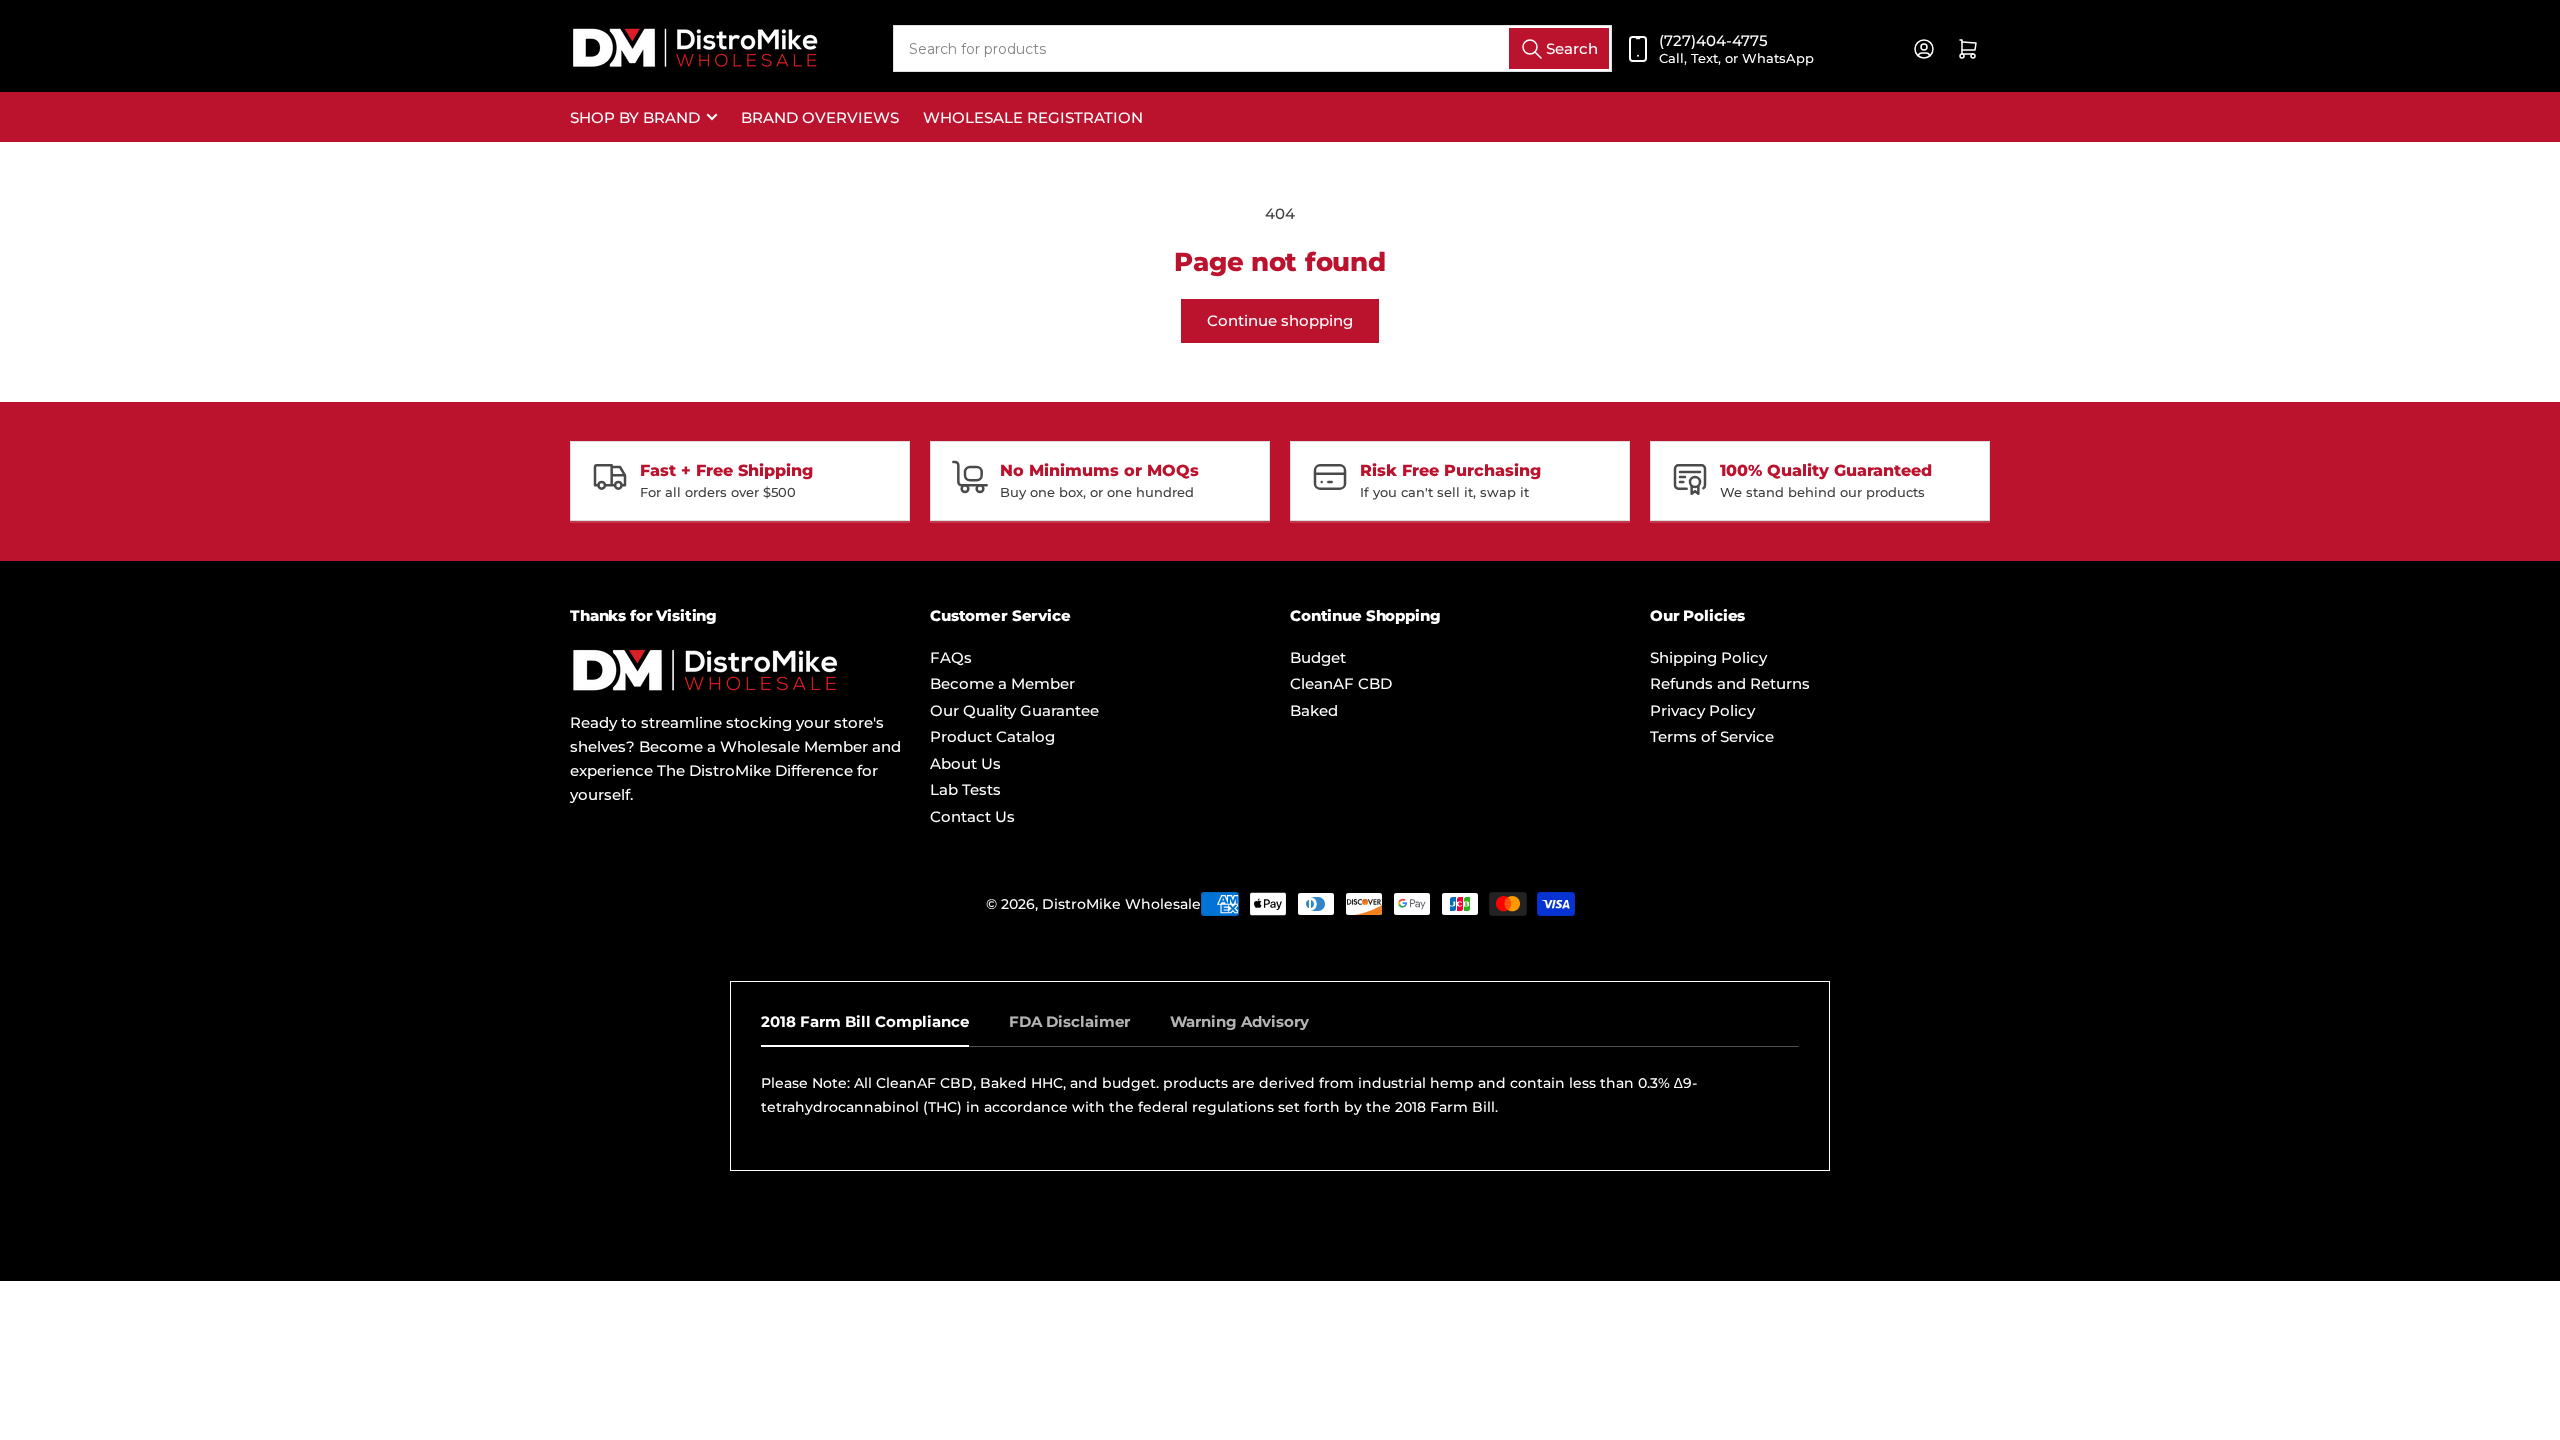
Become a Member (1002, 683)
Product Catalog (992, 736)
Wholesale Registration (1033, 117)
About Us (965, 763)
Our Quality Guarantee (1014, 710)
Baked (1314, 710)
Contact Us (972, 816)
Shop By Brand (635, 117)
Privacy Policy (1702, 710)
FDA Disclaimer (1069, 1021)
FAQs (951, 657)
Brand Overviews (820, 117)
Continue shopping (1280, 320)
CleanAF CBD (1341, 683)
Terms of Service (1712, 736)
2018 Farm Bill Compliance (865, 1021)
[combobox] (1252, 48)
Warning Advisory (1239, 1021)
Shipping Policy (1708, 657)
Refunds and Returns (1730, 683)
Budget (1318, 657)
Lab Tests (965, 789)
